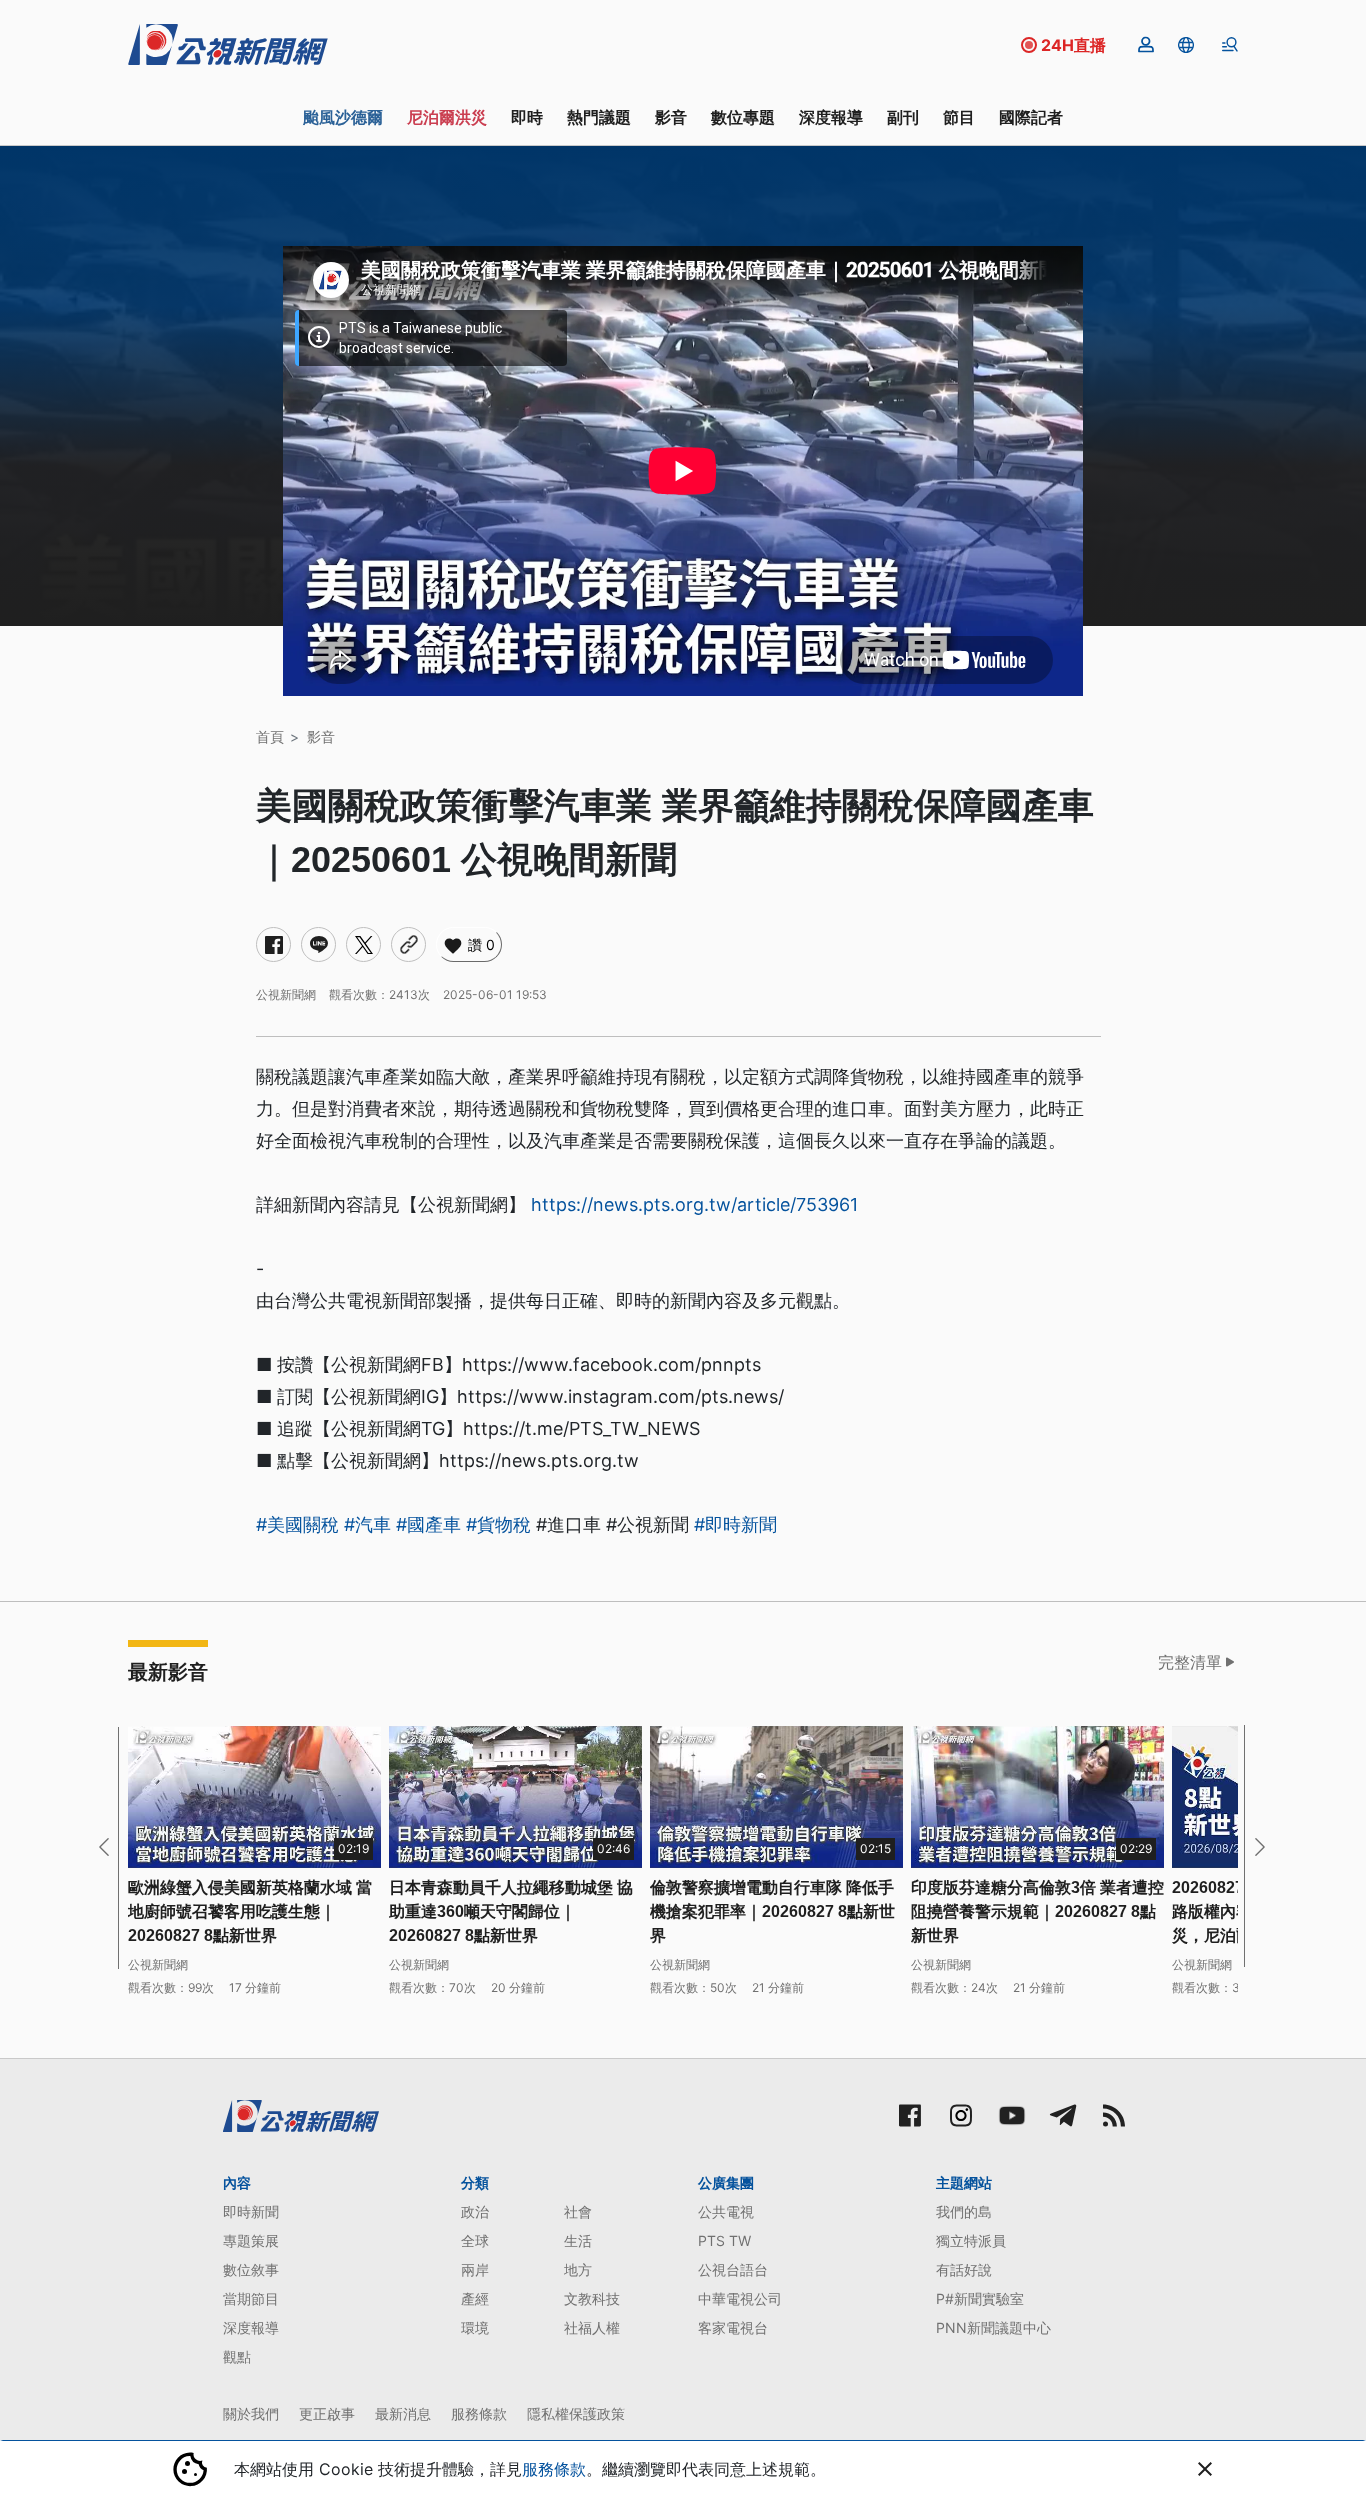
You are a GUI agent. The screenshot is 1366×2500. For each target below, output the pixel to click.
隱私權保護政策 (576, 2413)
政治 (475, 2211)
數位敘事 (251, 2269)
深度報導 (831, 117)
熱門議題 (599, 117)
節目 (959, 117)
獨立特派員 (971, 2240)
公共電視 (726, 2211)
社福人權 (592, 2327)
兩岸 (475, 2269)
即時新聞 (251, 2211)
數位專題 (743, 117)
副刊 (903, 117)
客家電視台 (733, 2327)
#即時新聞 (735, 1524)
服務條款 (479, 2413)
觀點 (237, 2356)
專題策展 (251, 2240)
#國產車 (428, 1524)
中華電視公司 (740, 2298)
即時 (527, 117)
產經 (475, 2298)
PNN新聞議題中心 (993, 2327)
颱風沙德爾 (343, 117)
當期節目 (251, 2298)
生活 (578, 2240)
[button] (1186, 45)
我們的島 (964, 2211)
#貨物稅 (498, 1524)
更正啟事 (327, 2413)
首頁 (270, 736)
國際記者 (1031, 117)
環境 (475, 2327)
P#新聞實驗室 (980, 2298)
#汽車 (367, 1524)
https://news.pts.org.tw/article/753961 (694, 1204)
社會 (578, 2211)
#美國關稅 (297, 1524)
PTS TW (724, 2240)
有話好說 (964, 2269)
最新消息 (403, 2413)
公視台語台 (733, 2269)
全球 (475, 2240)
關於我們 (251, 2413)
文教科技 (592, 2298)
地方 (578, 2269)
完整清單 (1190, 1662)
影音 (671, 117)
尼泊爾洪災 (447, 117)
